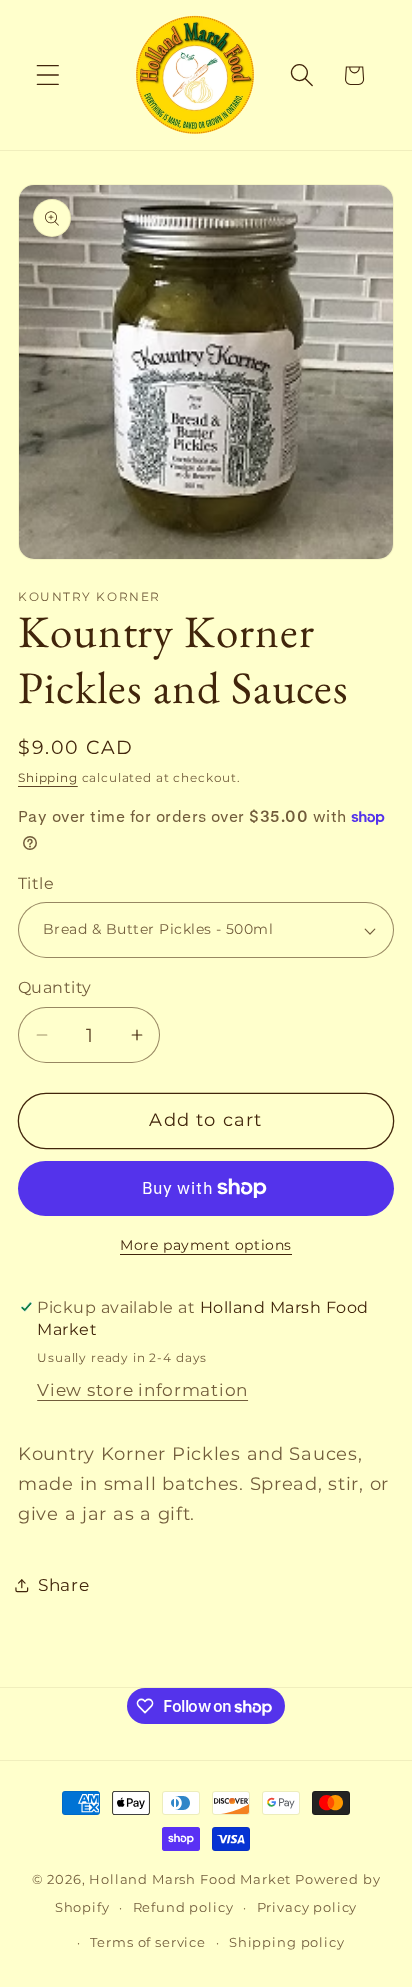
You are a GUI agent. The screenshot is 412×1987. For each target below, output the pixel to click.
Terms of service (147, 1942)
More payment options (206, 1245)
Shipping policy (287, 1942)
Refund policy (183, 1907)
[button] (48, 75)
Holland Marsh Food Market (190, 1879)
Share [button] (64, 1585)
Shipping (48, 777)
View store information (142, 1390)
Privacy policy (307, 1907)
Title (36, 883)
